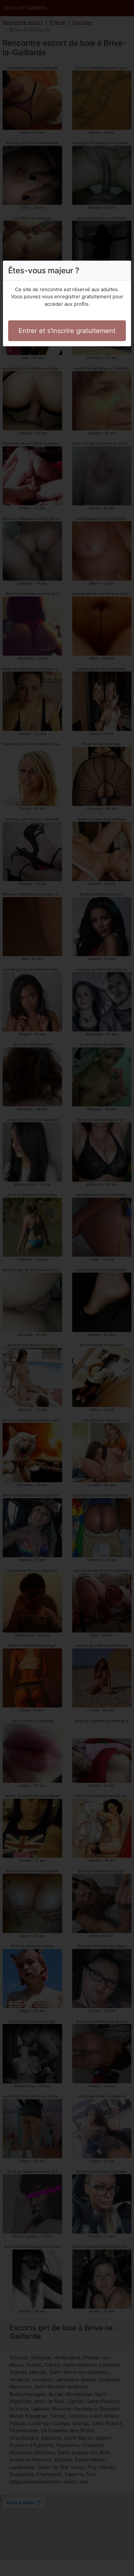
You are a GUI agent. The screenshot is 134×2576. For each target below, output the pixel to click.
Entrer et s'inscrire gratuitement (67, 331)
